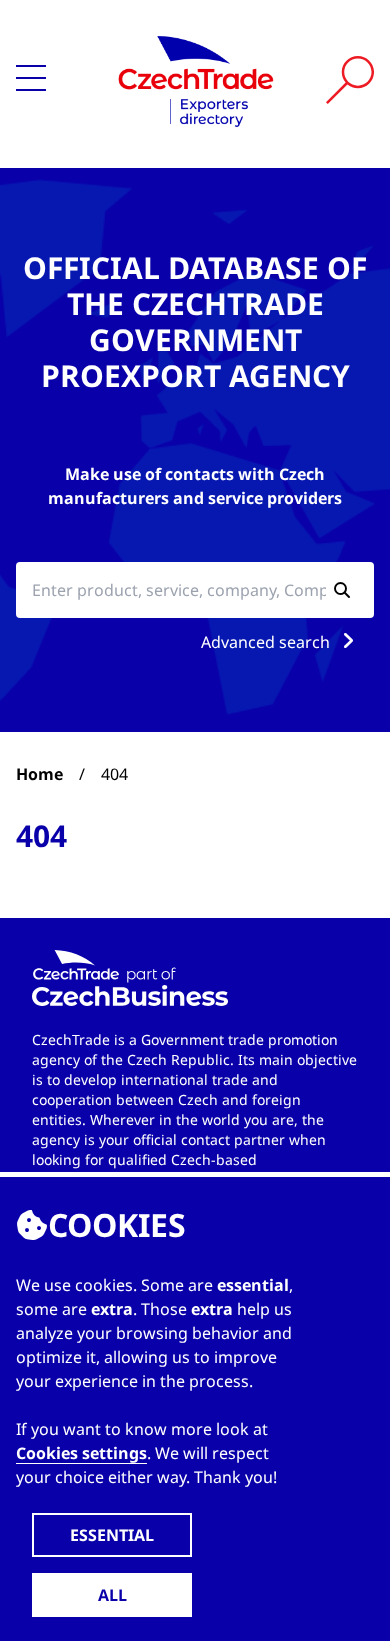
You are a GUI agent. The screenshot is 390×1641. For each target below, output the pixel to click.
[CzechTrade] (196, 80)
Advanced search (267, 642)
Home (39, 774)
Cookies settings (81, 1453)
